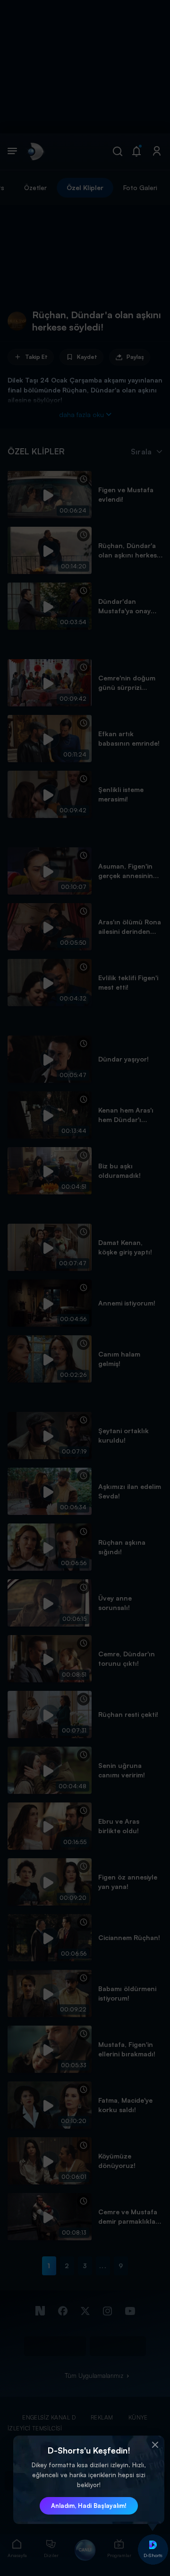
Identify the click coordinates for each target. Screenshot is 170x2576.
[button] (155, 2445)
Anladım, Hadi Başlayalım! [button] (89, 2506)
